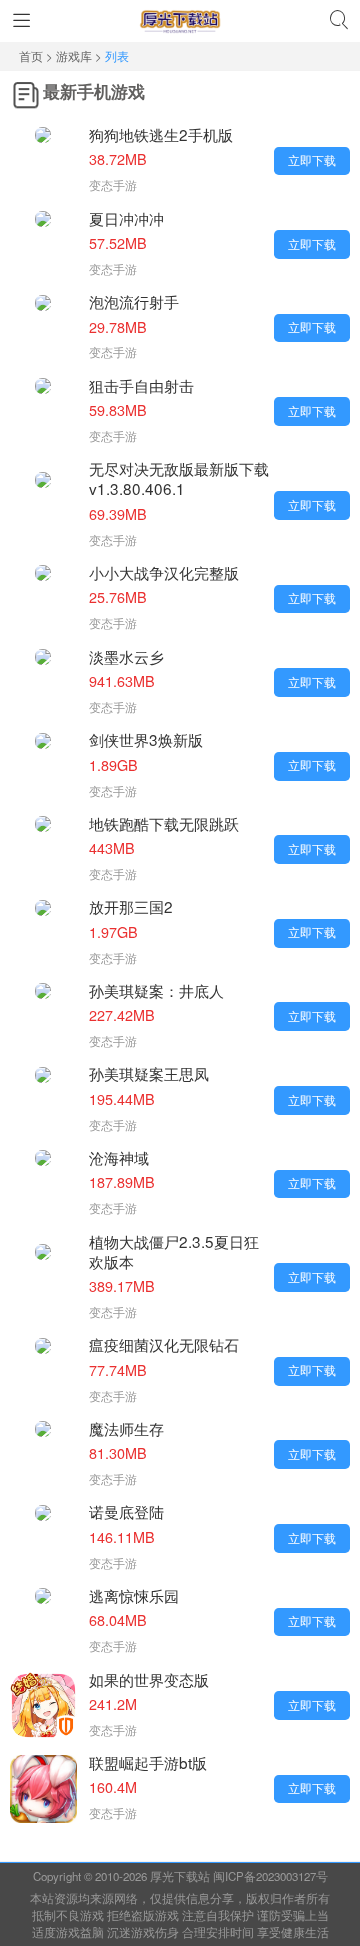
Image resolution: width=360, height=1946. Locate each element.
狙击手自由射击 (141, 385)
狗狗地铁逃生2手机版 (161, 134)
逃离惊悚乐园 (134, 1595)
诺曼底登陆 (126, 1511)
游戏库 (74, 56)
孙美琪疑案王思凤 (149, 1073)
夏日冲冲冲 (126, 218)
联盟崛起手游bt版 (148, 1762)
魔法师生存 (126, 1428)
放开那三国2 (131, 906)
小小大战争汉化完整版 (164, 572)
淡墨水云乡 (126, 656)
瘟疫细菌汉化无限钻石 (164, 1344)
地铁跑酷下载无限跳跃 (164, 823)
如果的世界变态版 (149, 1679)
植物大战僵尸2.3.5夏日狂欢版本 (174, 1251)
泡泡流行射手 (134, 301)
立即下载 (312, 160)
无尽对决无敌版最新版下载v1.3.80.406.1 (179, 478)
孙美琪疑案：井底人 (156, 990)
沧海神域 (119, 1157)
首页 (32, 56)
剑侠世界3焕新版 (146, 739)
